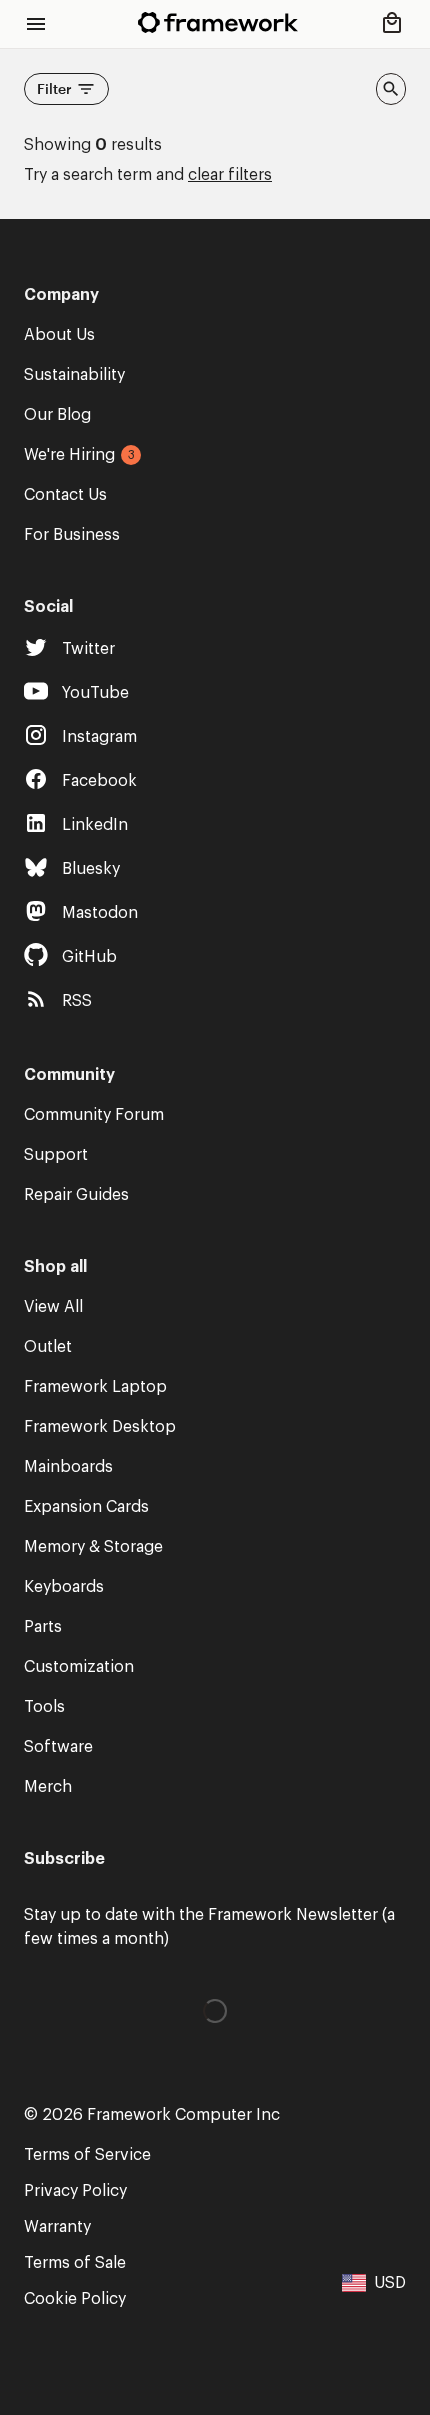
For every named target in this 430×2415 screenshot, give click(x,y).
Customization (79, 1667)
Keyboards (64, 1587)
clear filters (230, 175)
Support (56, 1155)
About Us (59, 335)
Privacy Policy (75, 2191)
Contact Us (65, 495)
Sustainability (74, 375)
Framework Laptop (95, 1387)
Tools (44, 1707)
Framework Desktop (100, 1427)
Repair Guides (76, 1195)
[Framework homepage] (218, 22)
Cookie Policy (75, 2299)
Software (58, 1747)
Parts (43, 1627)
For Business (72, 535)
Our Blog (57, 415)
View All (53, 1307)
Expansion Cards (86, 1507)
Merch (48, 1787)
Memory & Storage (93, 1547)
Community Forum (94, 1115)
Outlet (48, 1347)
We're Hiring (69, 455)
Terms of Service (87, 2155)
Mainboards (68, 1467)
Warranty (57, 2227)
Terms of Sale (75, 2263)
